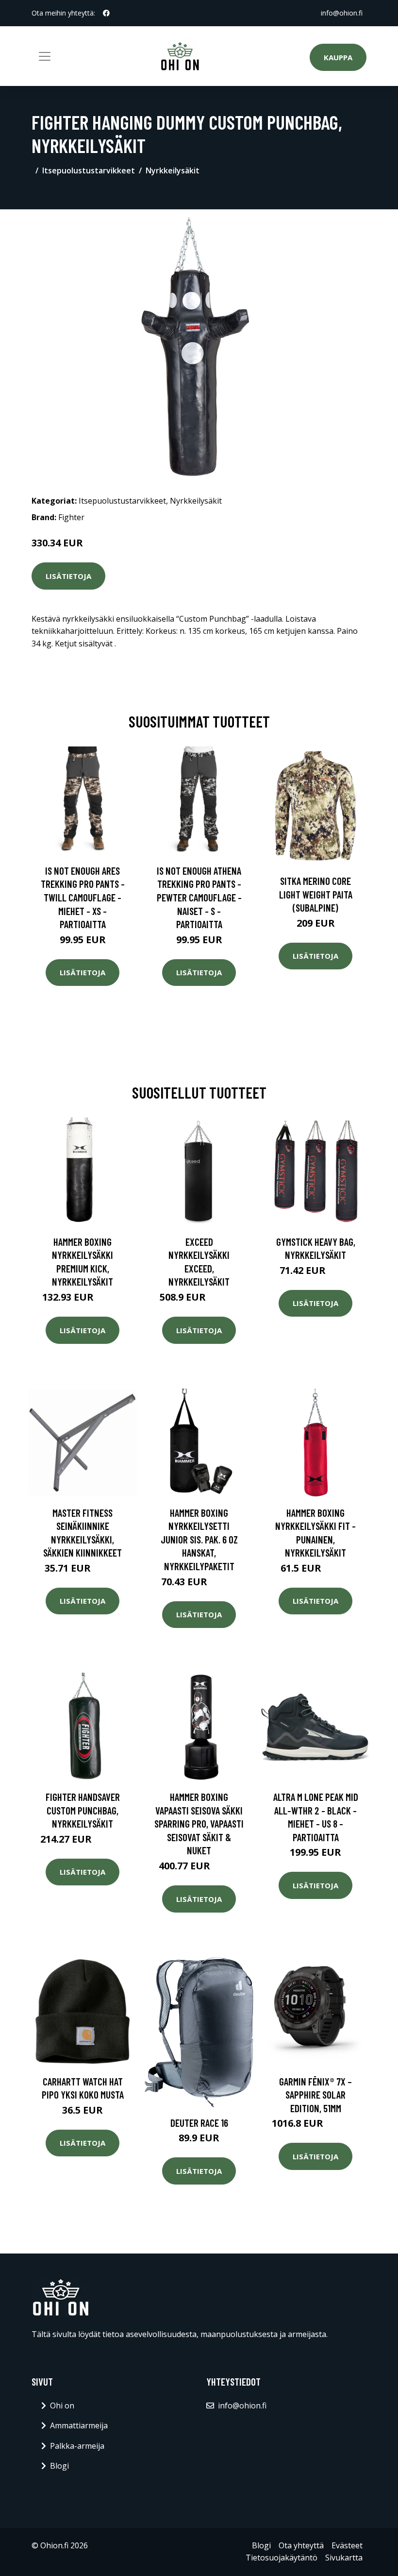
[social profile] (106, 13)
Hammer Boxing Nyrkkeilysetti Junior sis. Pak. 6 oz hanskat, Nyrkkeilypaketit (199, 1539)
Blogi (59, 2466)
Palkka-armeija (77, 2446)
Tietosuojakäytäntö (282, 2558)
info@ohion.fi (342, 13)
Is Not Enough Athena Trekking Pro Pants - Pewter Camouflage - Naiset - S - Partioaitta (199, 897)
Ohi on (62, 2406)
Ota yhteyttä (301, 2545)
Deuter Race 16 (199, 2123)
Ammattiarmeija (79, 2425)
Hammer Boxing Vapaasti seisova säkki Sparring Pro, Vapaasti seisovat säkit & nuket (199, 1823)
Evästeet (347, 2545)
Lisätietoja (68, 576)
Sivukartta (344, 2558)
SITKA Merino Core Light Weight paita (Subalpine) (316, 894)
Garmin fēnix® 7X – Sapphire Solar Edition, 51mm (315, 2095)
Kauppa (338, 57)
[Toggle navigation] (45, 56)
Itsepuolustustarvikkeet (89, 170)
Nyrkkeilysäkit (173, 170)
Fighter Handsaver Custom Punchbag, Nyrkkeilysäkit (83, 1810)
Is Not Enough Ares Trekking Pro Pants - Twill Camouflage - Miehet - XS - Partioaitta (83, 897)
